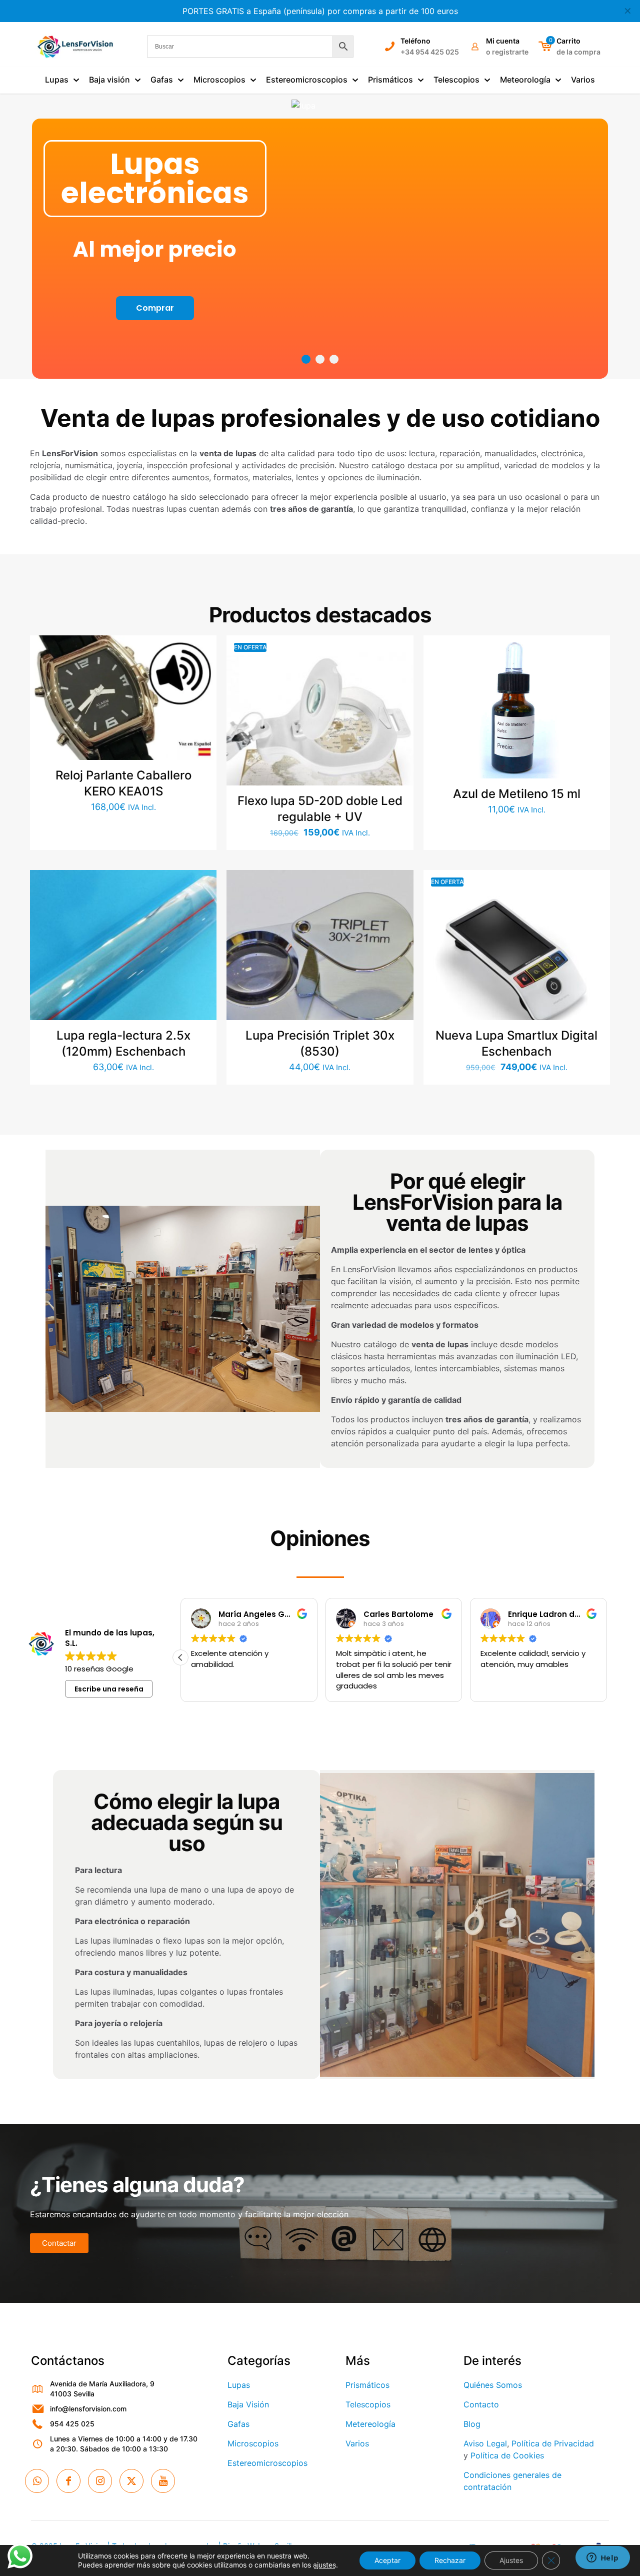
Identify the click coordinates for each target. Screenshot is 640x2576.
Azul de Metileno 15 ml (517, 794)
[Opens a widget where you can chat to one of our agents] (602, 2558)
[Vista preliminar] (202, 714)
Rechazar (450, 2560)
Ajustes (511, 2560)
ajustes (324, 2565)
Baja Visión (248, 2404)
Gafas (238, 2424)
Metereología (370, 2424)
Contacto (481, 2404)
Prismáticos (367, 2385)
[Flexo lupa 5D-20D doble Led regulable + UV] (320, 729)
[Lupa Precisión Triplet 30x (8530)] (320, 963)
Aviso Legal (485, 2443)
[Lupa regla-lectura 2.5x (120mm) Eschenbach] (123, 963)
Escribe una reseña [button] (109, 1689)
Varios (357, 2443)
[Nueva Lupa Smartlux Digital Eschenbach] (517, 963)
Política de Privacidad (553, 2443)
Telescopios (368, 2404)
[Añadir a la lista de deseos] (202, 692)
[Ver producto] (202, 671)
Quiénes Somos (493, 2385)
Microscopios (253, 2443)
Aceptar (387, 2560)
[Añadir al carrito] (202, 649)
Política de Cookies (507, 2455)
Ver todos (320, 284)
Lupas (239, 2385)
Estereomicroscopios (267, 2463)
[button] (180, 1657)
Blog (472, 2424)
